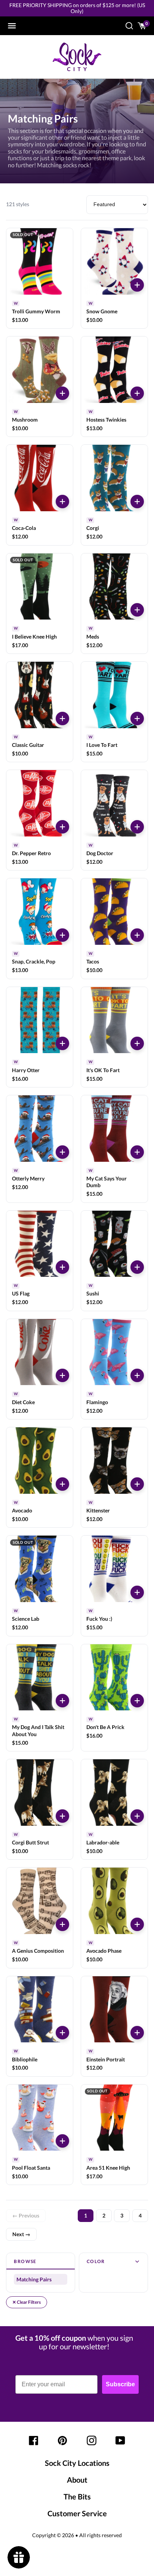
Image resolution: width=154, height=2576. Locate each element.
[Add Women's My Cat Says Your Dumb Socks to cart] (137, 1152)
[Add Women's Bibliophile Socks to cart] (62, 2033)
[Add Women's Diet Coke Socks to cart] (62, 1375)
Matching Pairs (34, 2279)
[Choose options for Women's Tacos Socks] (137, 935)
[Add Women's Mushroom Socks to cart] (62, 393)
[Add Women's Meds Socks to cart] (137, 610)
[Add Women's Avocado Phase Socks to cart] (137, 1924)
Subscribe (120, 2384)
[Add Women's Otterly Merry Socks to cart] (62, 1152)
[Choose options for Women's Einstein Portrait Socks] (137, 2033)
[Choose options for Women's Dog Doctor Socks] (137, 827)
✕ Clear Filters (27, 2302)
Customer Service (77, 2513)
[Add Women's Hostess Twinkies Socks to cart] (137, 393)
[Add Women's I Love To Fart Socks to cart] (137, 719)
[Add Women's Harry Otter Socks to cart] (62, 1043)
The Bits (77, 2496)
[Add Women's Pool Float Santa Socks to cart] (62, 2141)
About (77, 2480)
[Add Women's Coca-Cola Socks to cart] (62, 502)
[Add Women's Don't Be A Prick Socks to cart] (137, 1701)
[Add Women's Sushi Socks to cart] (137, 1267)
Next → (21, 2234)
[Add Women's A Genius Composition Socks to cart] (62, 1924)
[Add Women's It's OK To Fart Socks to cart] (137, 1043)
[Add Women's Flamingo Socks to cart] (137, 1375)
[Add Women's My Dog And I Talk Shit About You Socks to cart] (62, 1701)
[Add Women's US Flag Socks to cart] (62, 1267)
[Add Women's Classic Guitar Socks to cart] (62, 719)
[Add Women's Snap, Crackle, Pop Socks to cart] (62, 935)
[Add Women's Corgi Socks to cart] (137, 502)
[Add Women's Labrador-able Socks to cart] (137, 1816)
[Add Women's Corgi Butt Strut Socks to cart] (62, 1816)
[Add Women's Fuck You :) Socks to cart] (137, 1592)
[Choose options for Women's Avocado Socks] (62, 1484)
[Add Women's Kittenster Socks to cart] (137, 1484)
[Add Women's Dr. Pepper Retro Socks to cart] (62, 827)
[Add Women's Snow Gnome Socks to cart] (137, 285)
